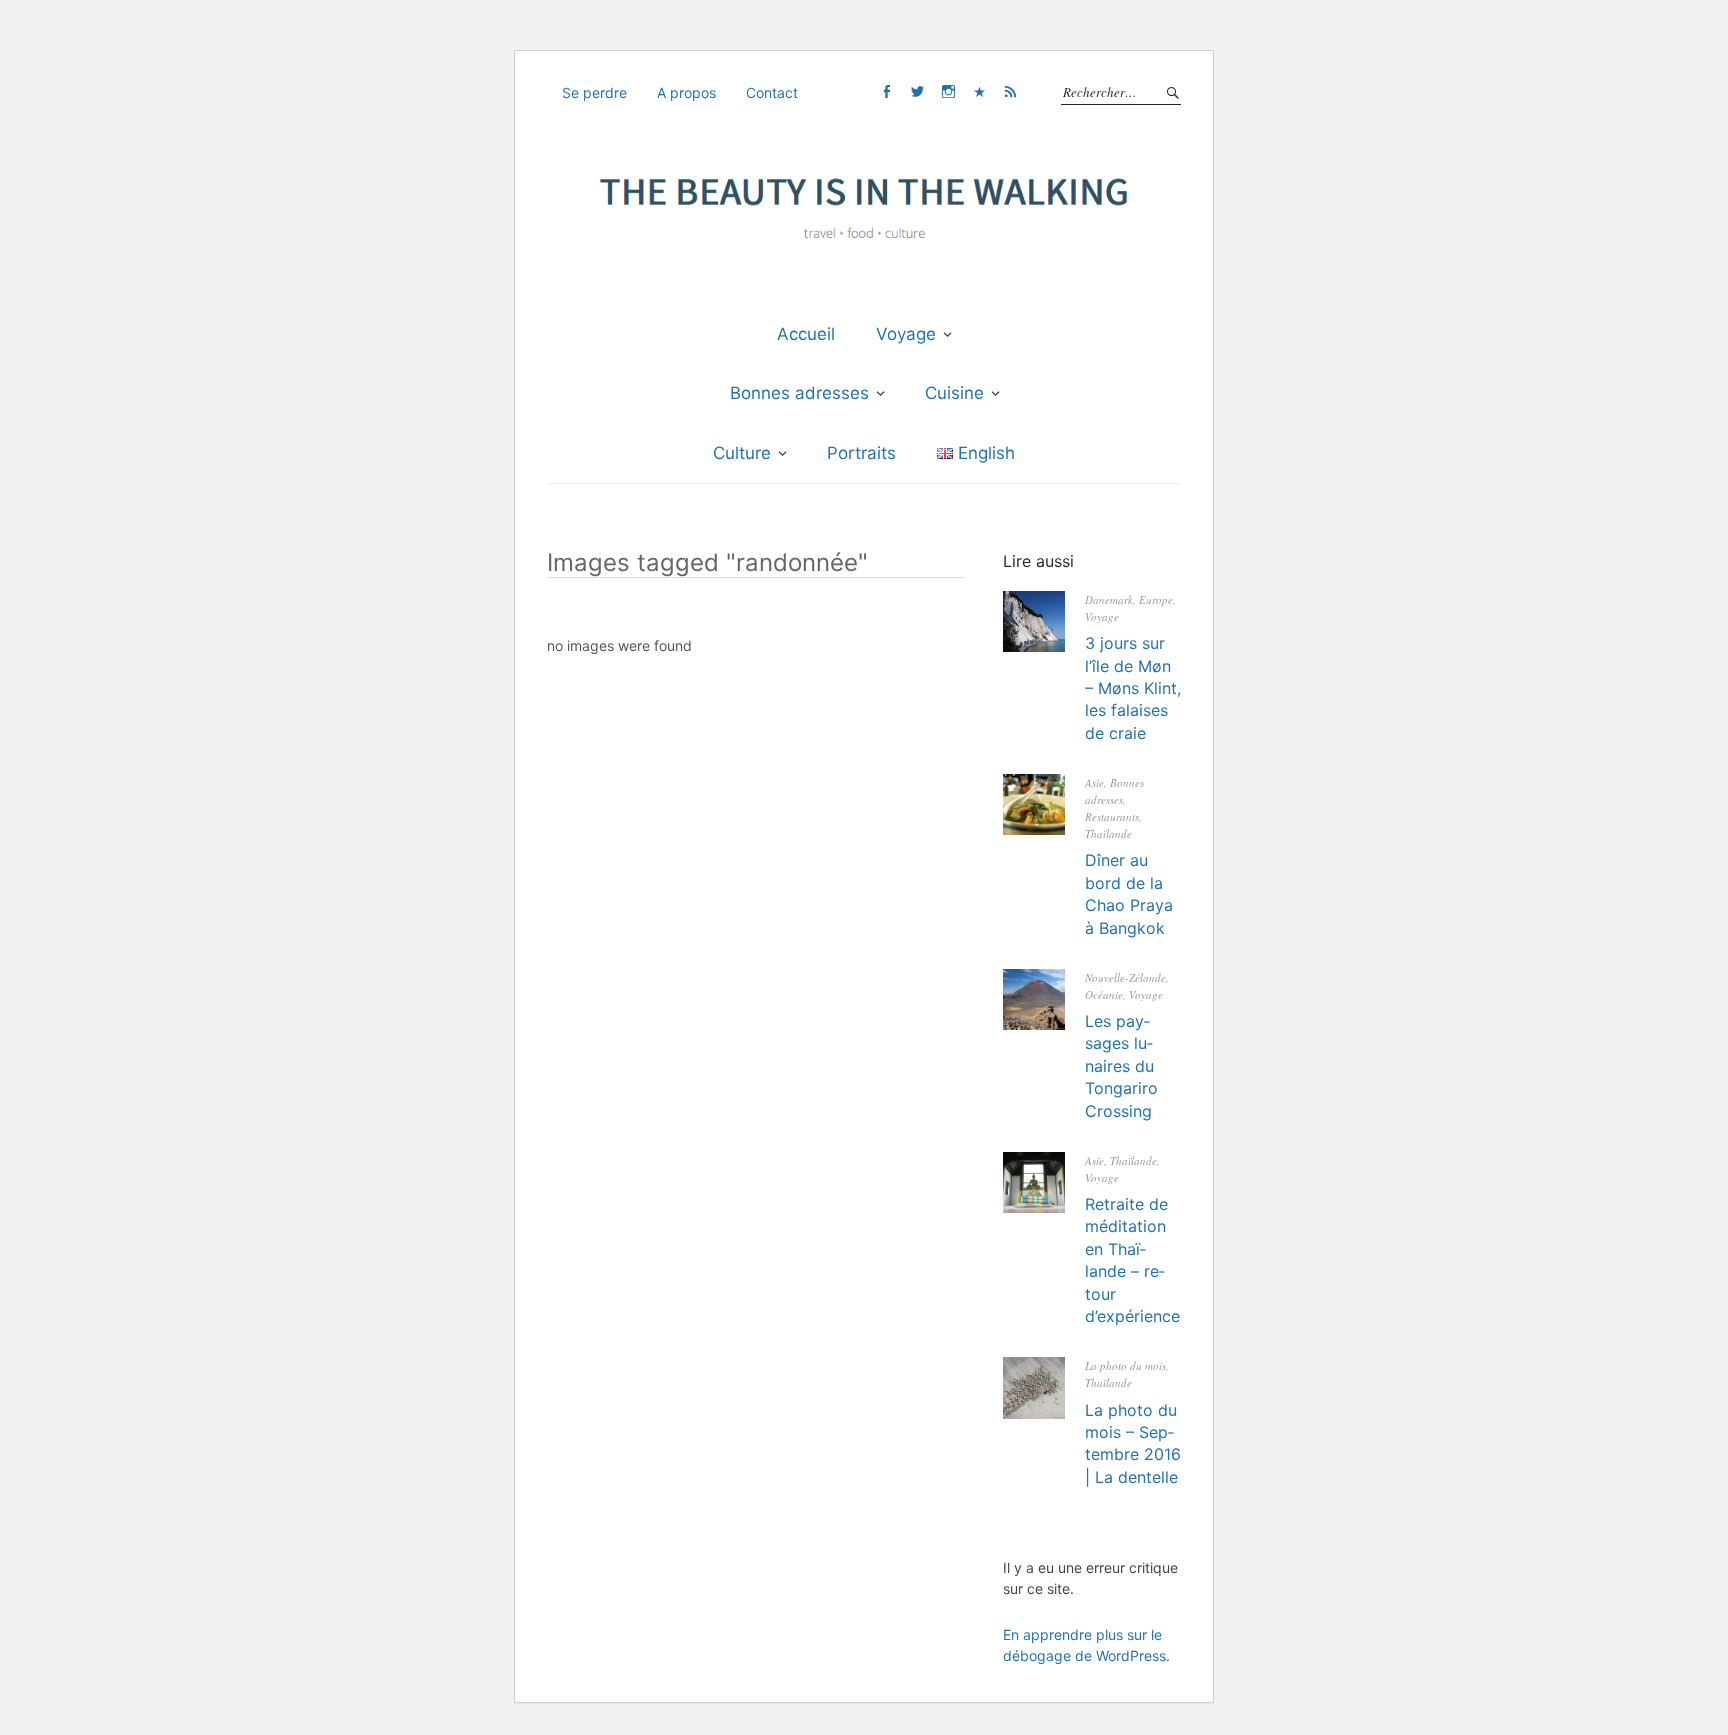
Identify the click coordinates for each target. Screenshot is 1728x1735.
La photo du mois (1125, 1365)
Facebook (886, 92)
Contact (772, 92)
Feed (1010, 92)
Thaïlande (1108, 833)
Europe (1156, 599)
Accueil (806, 334)
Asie (1094, 782)
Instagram (948, 92)
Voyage (906, 334)
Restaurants (1112, 816)
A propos (686, 92)
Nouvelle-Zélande (1125, 977)
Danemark (1109, 599)
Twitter (917, 92)
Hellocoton (979, 92)
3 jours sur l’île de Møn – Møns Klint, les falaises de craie (1133, 688)
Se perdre (594, 92)
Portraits (861, 453)
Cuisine (954, 393)
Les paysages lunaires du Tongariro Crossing (1121, 1066)
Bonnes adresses (799, 393)
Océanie (1104, 994)
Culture (742, 453)
